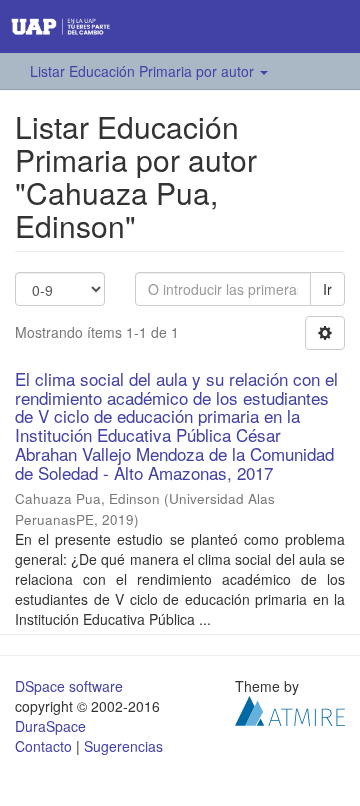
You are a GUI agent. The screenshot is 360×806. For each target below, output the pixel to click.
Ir (327, 289)
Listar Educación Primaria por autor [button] (144, 71)
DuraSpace (50, 726)
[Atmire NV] (290, 709)
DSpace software (69, 686)
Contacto (43, 746)
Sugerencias (123, 746)
